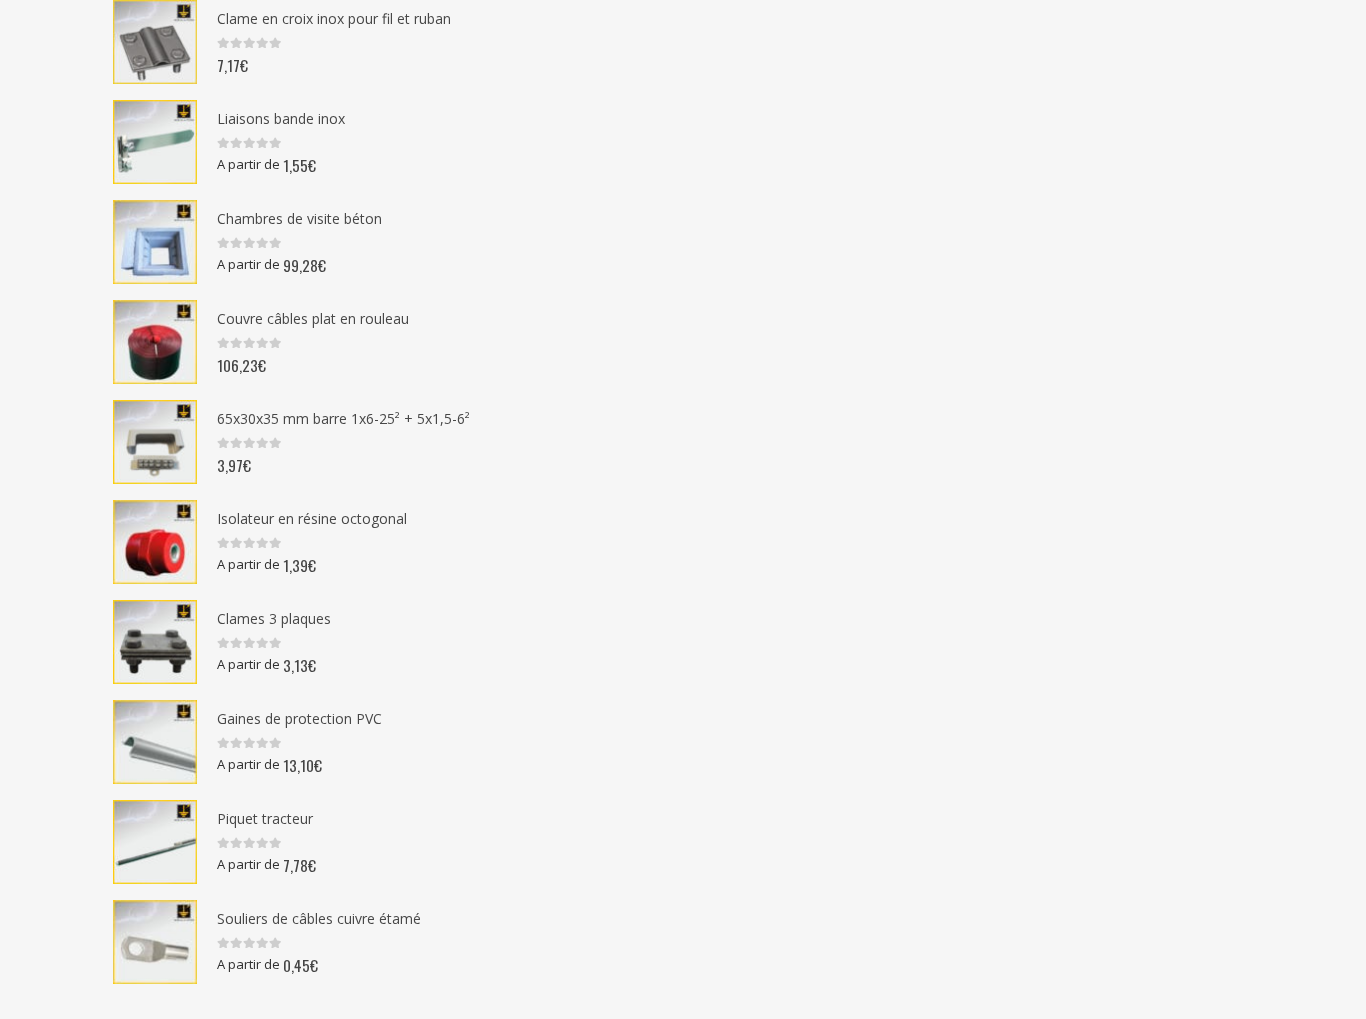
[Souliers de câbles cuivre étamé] (155, 942)
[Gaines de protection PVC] (155, 742)
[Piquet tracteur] (155, 842)
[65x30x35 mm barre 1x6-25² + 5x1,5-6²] (155, 442)
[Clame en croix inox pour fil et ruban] (155, 42)
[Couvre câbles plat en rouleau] (155, 342)
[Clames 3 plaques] (155, 642)
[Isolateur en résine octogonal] (155, 542)
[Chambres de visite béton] (155, 242)
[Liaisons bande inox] (155, 142)
